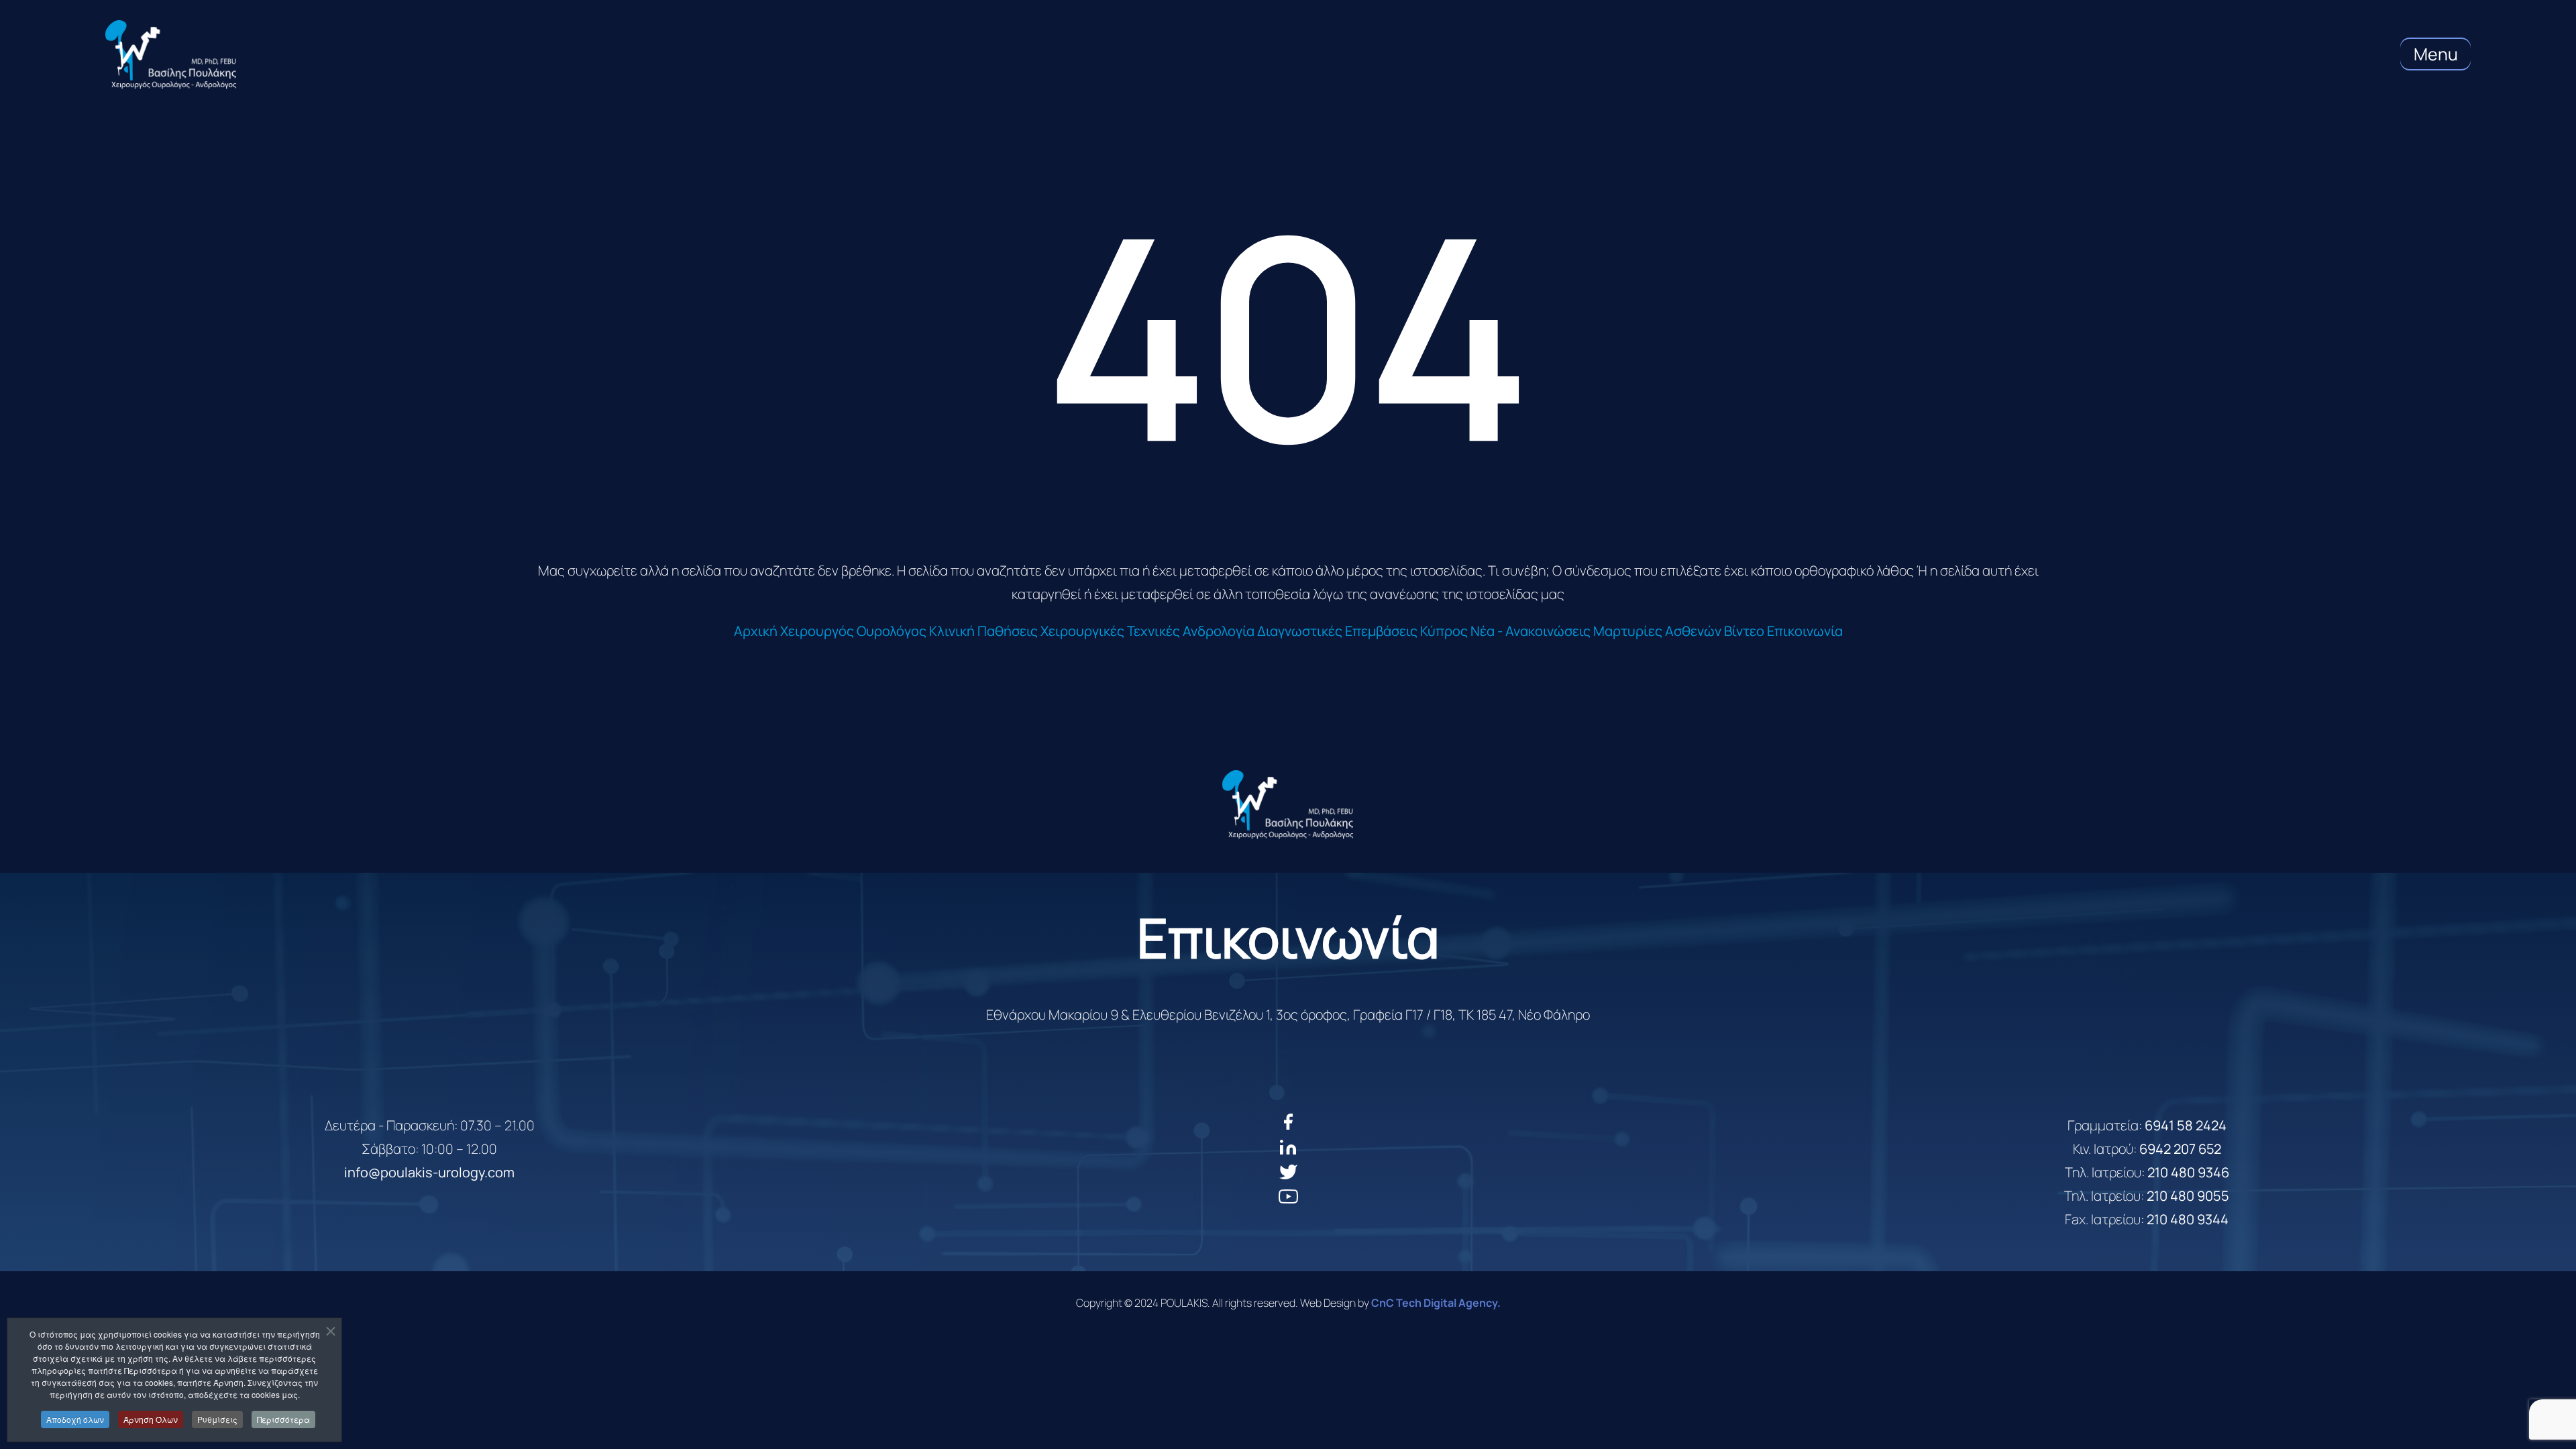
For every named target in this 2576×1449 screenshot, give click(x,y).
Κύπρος (1444, 631)
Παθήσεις (1008, 631)
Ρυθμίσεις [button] (217, 1419)
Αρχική (756, 631)
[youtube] (1288, 1201)
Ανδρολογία (1219, 631)
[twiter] (1288, 1177)
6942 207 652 (2180, 1149)
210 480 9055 (2188, 1196)
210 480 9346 (2188, 1172)
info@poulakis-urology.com (429, 1172)
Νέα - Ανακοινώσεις (1531, 631)
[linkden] (1288, 1152)
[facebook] (1288, 1127)
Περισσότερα (283, 1419)
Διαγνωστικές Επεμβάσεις (1337, 631)
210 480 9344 (2188, 1219)
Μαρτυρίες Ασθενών (1657, 631)
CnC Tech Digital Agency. (1436, 1303)
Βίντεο (1744, 631)
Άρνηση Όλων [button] (151, 1419)
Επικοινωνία (1805, 631)
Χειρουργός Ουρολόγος (853, 631)
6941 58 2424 (2186, 1125)
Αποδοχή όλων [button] (75, 1419)
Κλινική (952, 631)
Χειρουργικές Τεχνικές (1110, 631)
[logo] (1288, 805)
